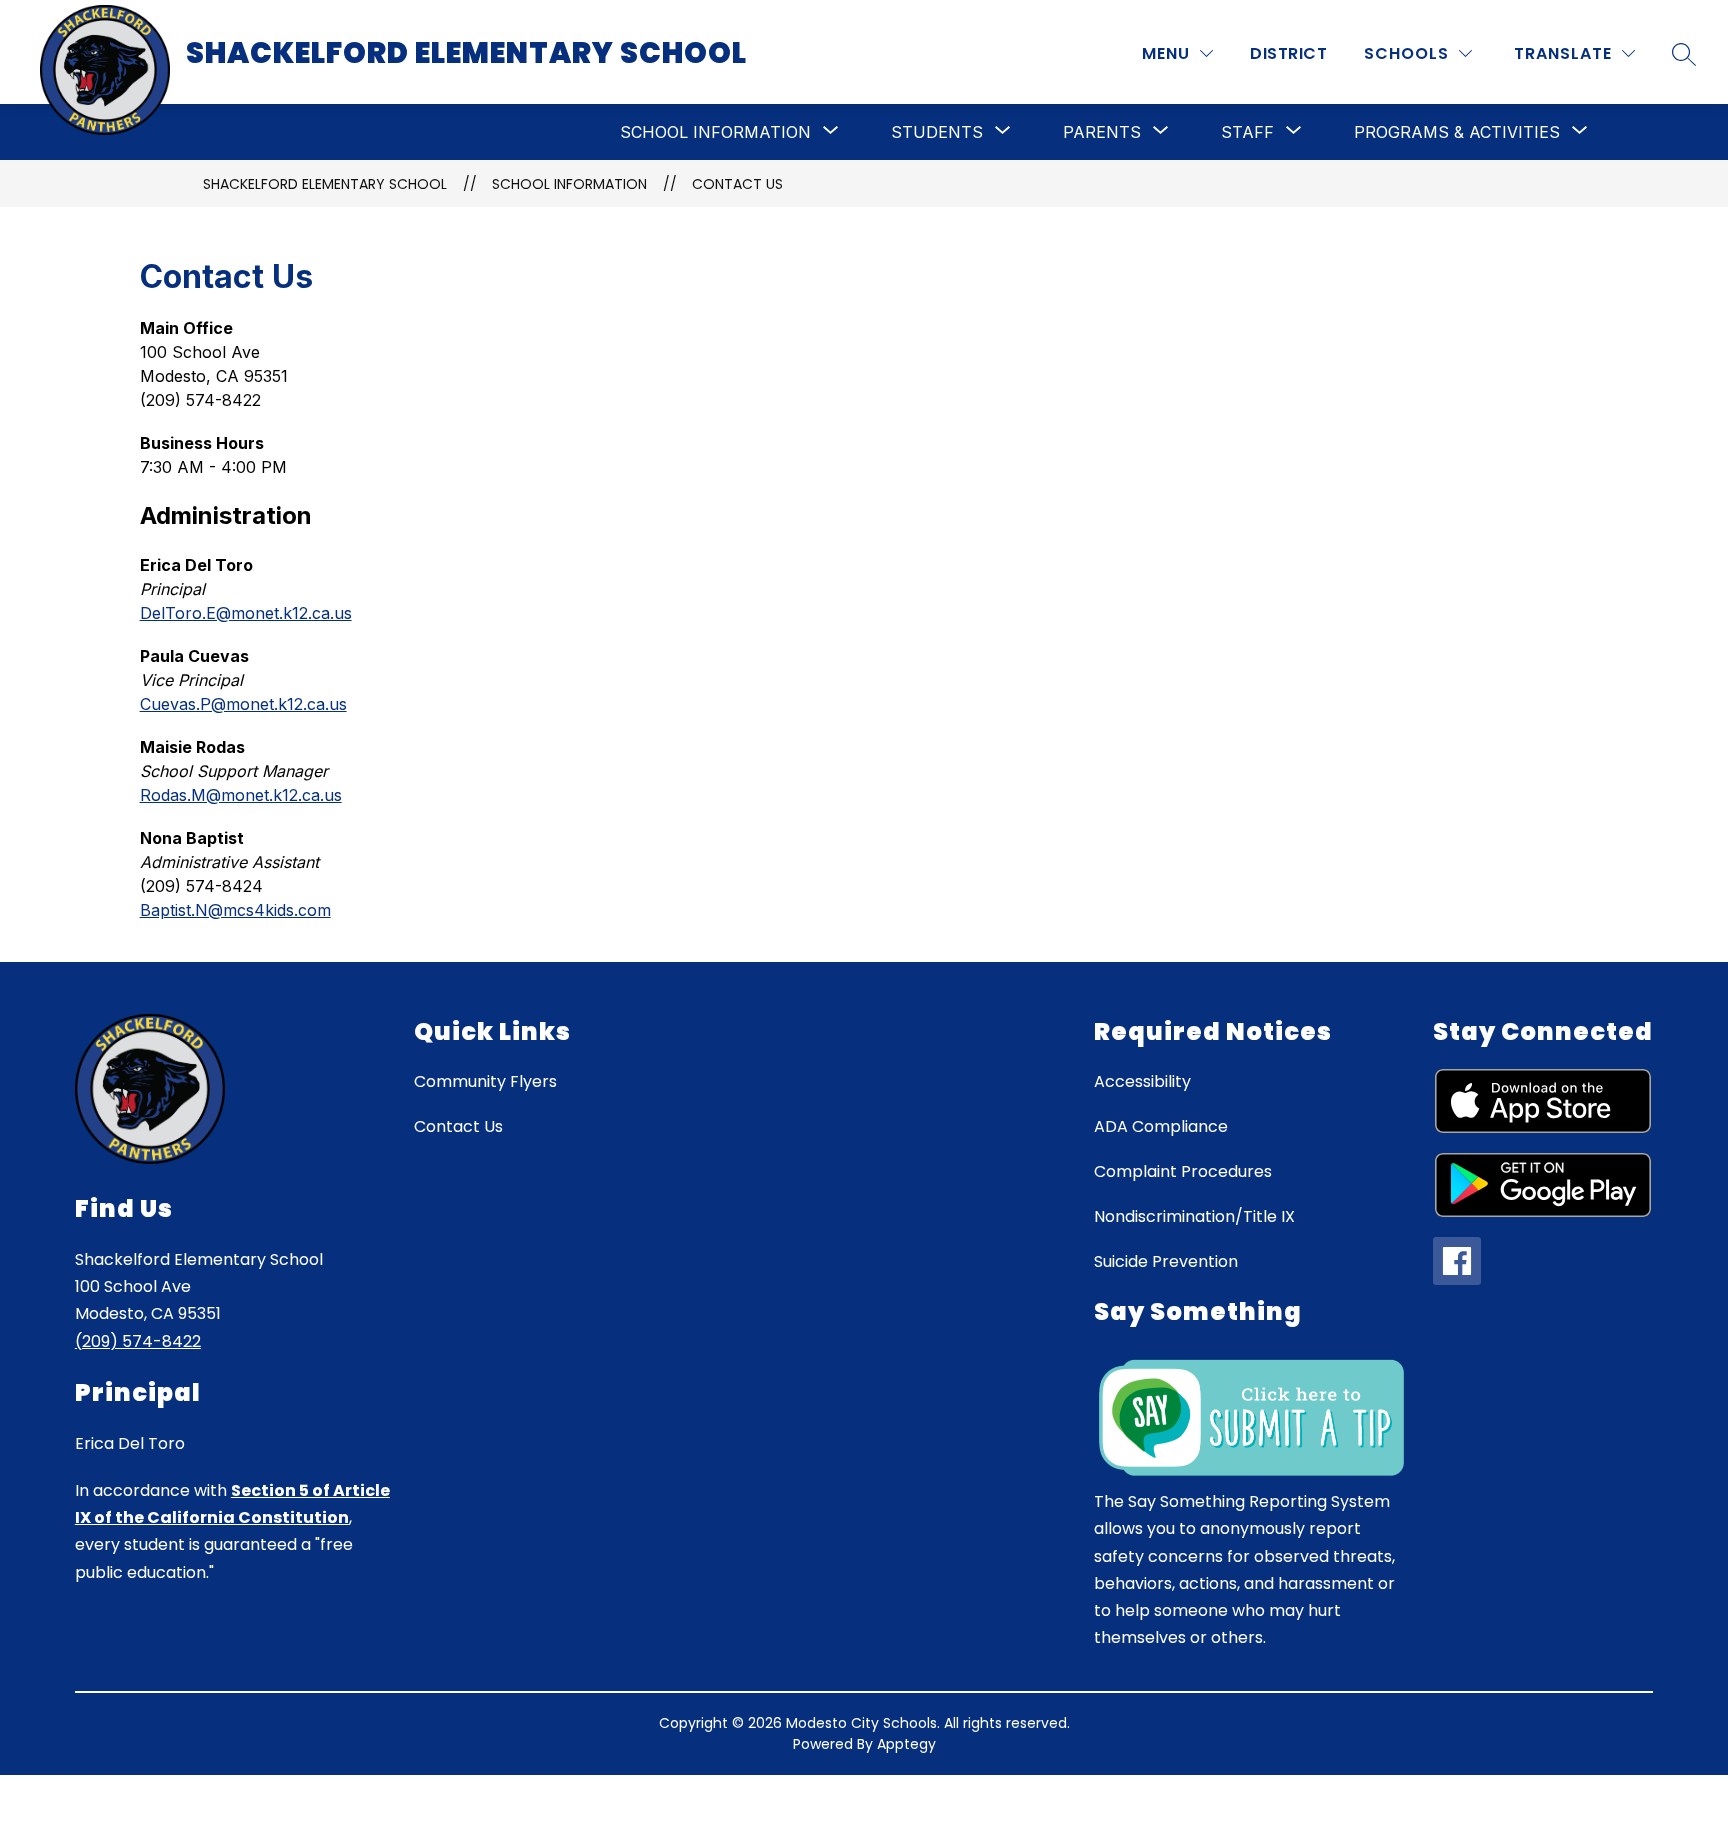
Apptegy (906, 1744)
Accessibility (1142, 1081)
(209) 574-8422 (138, 1341)
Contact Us (737, 184)
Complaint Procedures (1183, 1171)
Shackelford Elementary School (325, 184)
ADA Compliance (1161, 1126)
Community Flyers (485, 1081)
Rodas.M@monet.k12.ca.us (241, 795)
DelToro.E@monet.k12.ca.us (246, 613)
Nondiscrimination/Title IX (1194, 1216)
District (1288, 53)
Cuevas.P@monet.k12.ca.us (243, 704)
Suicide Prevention (1166, 1261)
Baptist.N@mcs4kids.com (235, 910)
